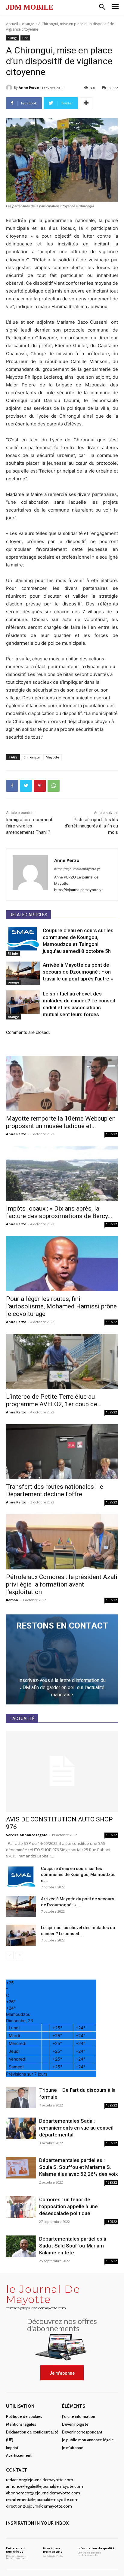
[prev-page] (10, 1955)
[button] (102, 7)
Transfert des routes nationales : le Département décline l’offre (55, 1490)
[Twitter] (26, 786)
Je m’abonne (73, 2448)
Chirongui (32, 757)
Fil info (13, 953)
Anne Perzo (29, 87)
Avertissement (19, 2455)
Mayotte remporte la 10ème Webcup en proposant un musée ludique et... (61, 1122)
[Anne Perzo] (10, 88)
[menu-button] (115, 7)
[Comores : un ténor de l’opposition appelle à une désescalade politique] (21, 2207)
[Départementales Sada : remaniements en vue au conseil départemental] (21, 2129)
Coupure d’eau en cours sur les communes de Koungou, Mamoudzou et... (78, 1875)
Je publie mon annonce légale (88, 2440)
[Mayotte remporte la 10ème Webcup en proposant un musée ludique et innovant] (62, 1083)
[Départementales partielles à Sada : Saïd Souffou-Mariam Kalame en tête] (21, 2246)
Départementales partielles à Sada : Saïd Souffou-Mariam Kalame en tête (73, 2246)
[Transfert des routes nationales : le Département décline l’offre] (62, 1452)
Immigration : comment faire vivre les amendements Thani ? (29, 826)
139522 (111, 1134)
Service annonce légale (27, 1835)
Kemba (12, 1600)
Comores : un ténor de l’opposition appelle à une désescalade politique (68, 2206)
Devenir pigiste (75, 2424)
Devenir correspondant (82, 2432)
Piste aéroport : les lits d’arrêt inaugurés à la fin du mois (91, 826)
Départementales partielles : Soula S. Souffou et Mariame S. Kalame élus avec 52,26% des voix (79, 2167)
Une (25, 38)
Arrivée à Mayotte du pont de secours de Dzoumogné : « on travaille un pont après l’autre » (78, 972)
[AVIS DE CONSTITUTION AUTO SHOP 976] (62, 1771)
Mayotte (53, 757)
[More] (86, 103)
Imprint (12, 2448)
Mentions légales (21, 2424)
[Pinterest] (40, 786)
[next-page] (19, 1955)
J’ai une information (79, 2416)
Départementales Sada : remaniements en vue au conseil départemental (76, 2128)
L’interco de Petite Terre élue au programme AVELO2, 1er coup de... (54, 1400)
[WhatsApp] (54, 786)
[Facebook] (12, 786)
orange (28, 24)
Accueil (12, 24)
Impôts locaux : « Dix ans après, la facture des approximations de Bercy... (59, 1212)
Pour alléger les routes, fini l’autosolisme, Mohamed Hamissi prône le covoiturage (61, 1306)
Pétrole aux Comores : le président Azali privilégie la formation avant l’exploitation (62, 1584)
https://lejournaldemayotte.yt (77, 869)
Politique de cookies (24, 2416)
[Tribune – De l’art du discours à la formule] (21, 2098)
